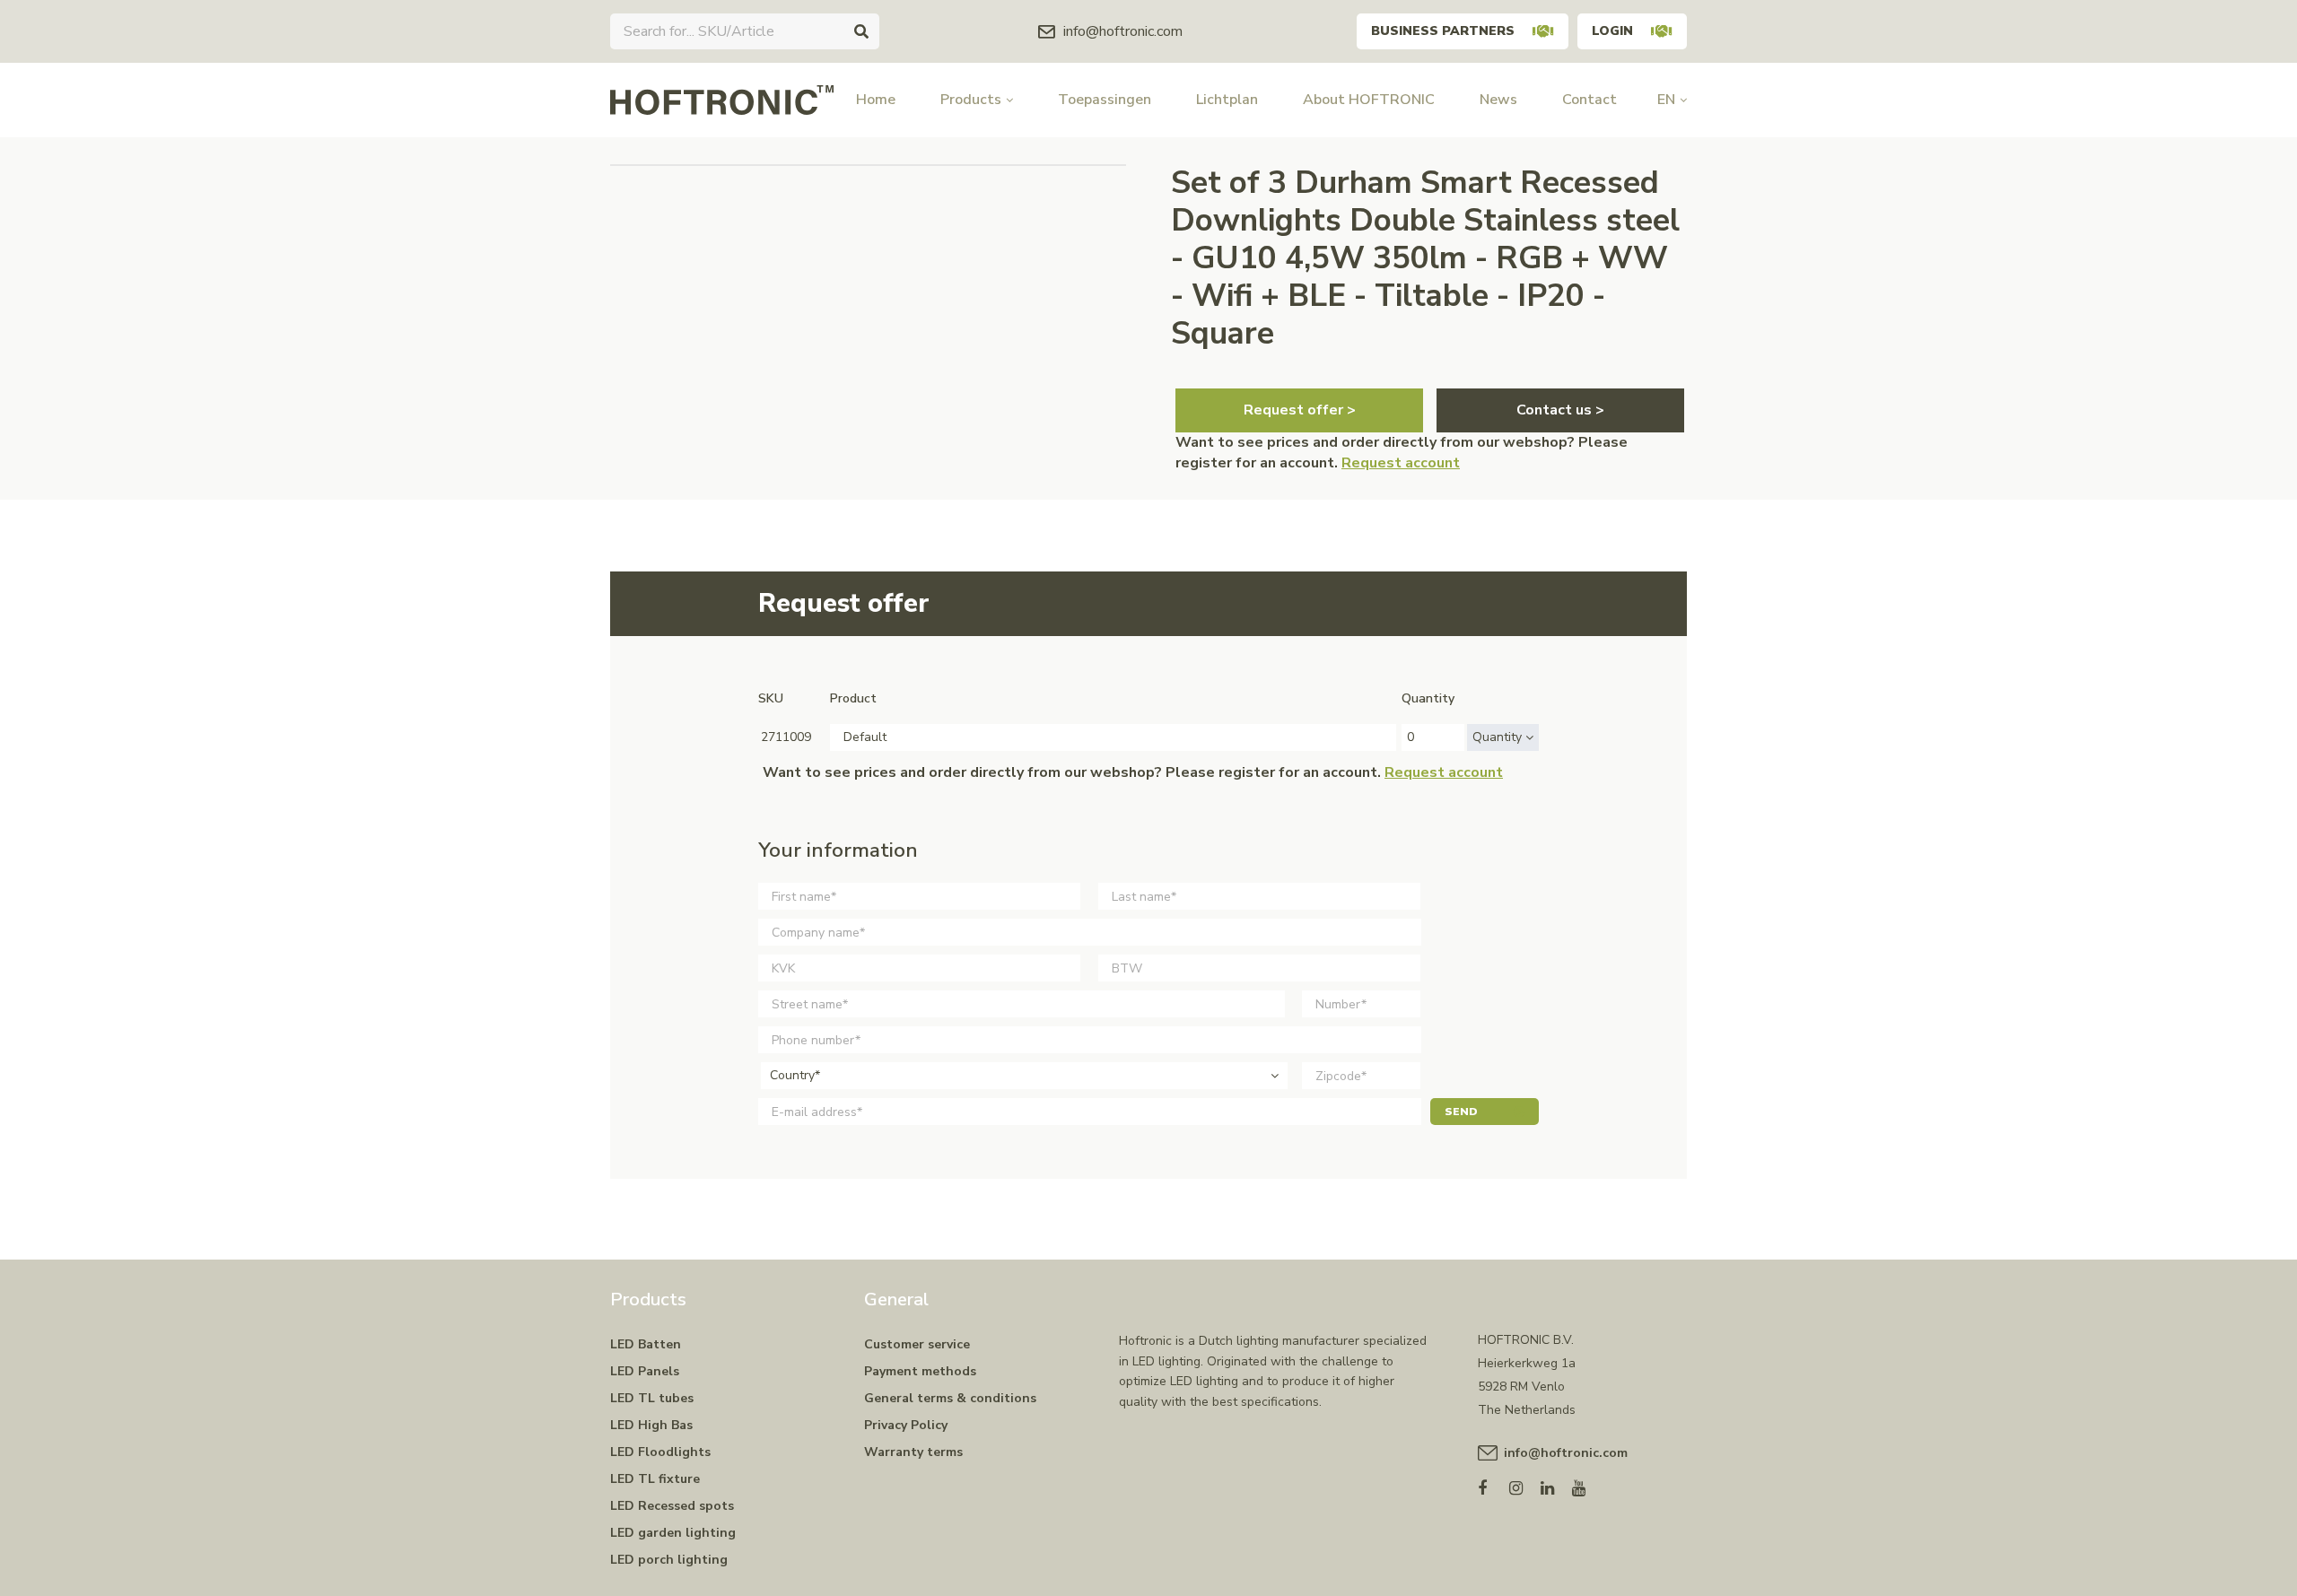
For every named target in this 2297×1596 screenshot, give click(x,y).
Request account (1401, 463)
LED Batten (646, 1344)
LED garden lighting (673, 1533)
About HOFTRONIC (1369, 100)
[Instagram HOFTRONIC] (1525, 1484)
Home (876, 100)
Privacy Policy (906, 1425)
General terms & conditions (950, 1398)
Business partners (1443, 31)
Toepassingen (1105, 100)
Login (1612, 31)
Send (1461, 1112)
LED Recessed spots (672, 1506)
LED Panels (645, 1371)
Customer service (917, 1344)
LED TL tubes (652, 1398)
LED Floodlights (660, 1452)
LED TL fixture (655, 1479)
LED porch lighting (669, 1560)
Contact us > (1560, 410)
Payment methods (920, 1371)
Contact (1590, 100)
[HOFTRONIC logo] (722, 99)
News (1498, 100)
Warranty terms (913, 1452)
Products (971, 100)
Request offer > (1300, 410)
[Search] (861, 31)
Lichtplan (1227, 100)
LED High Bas (651, 1425)
